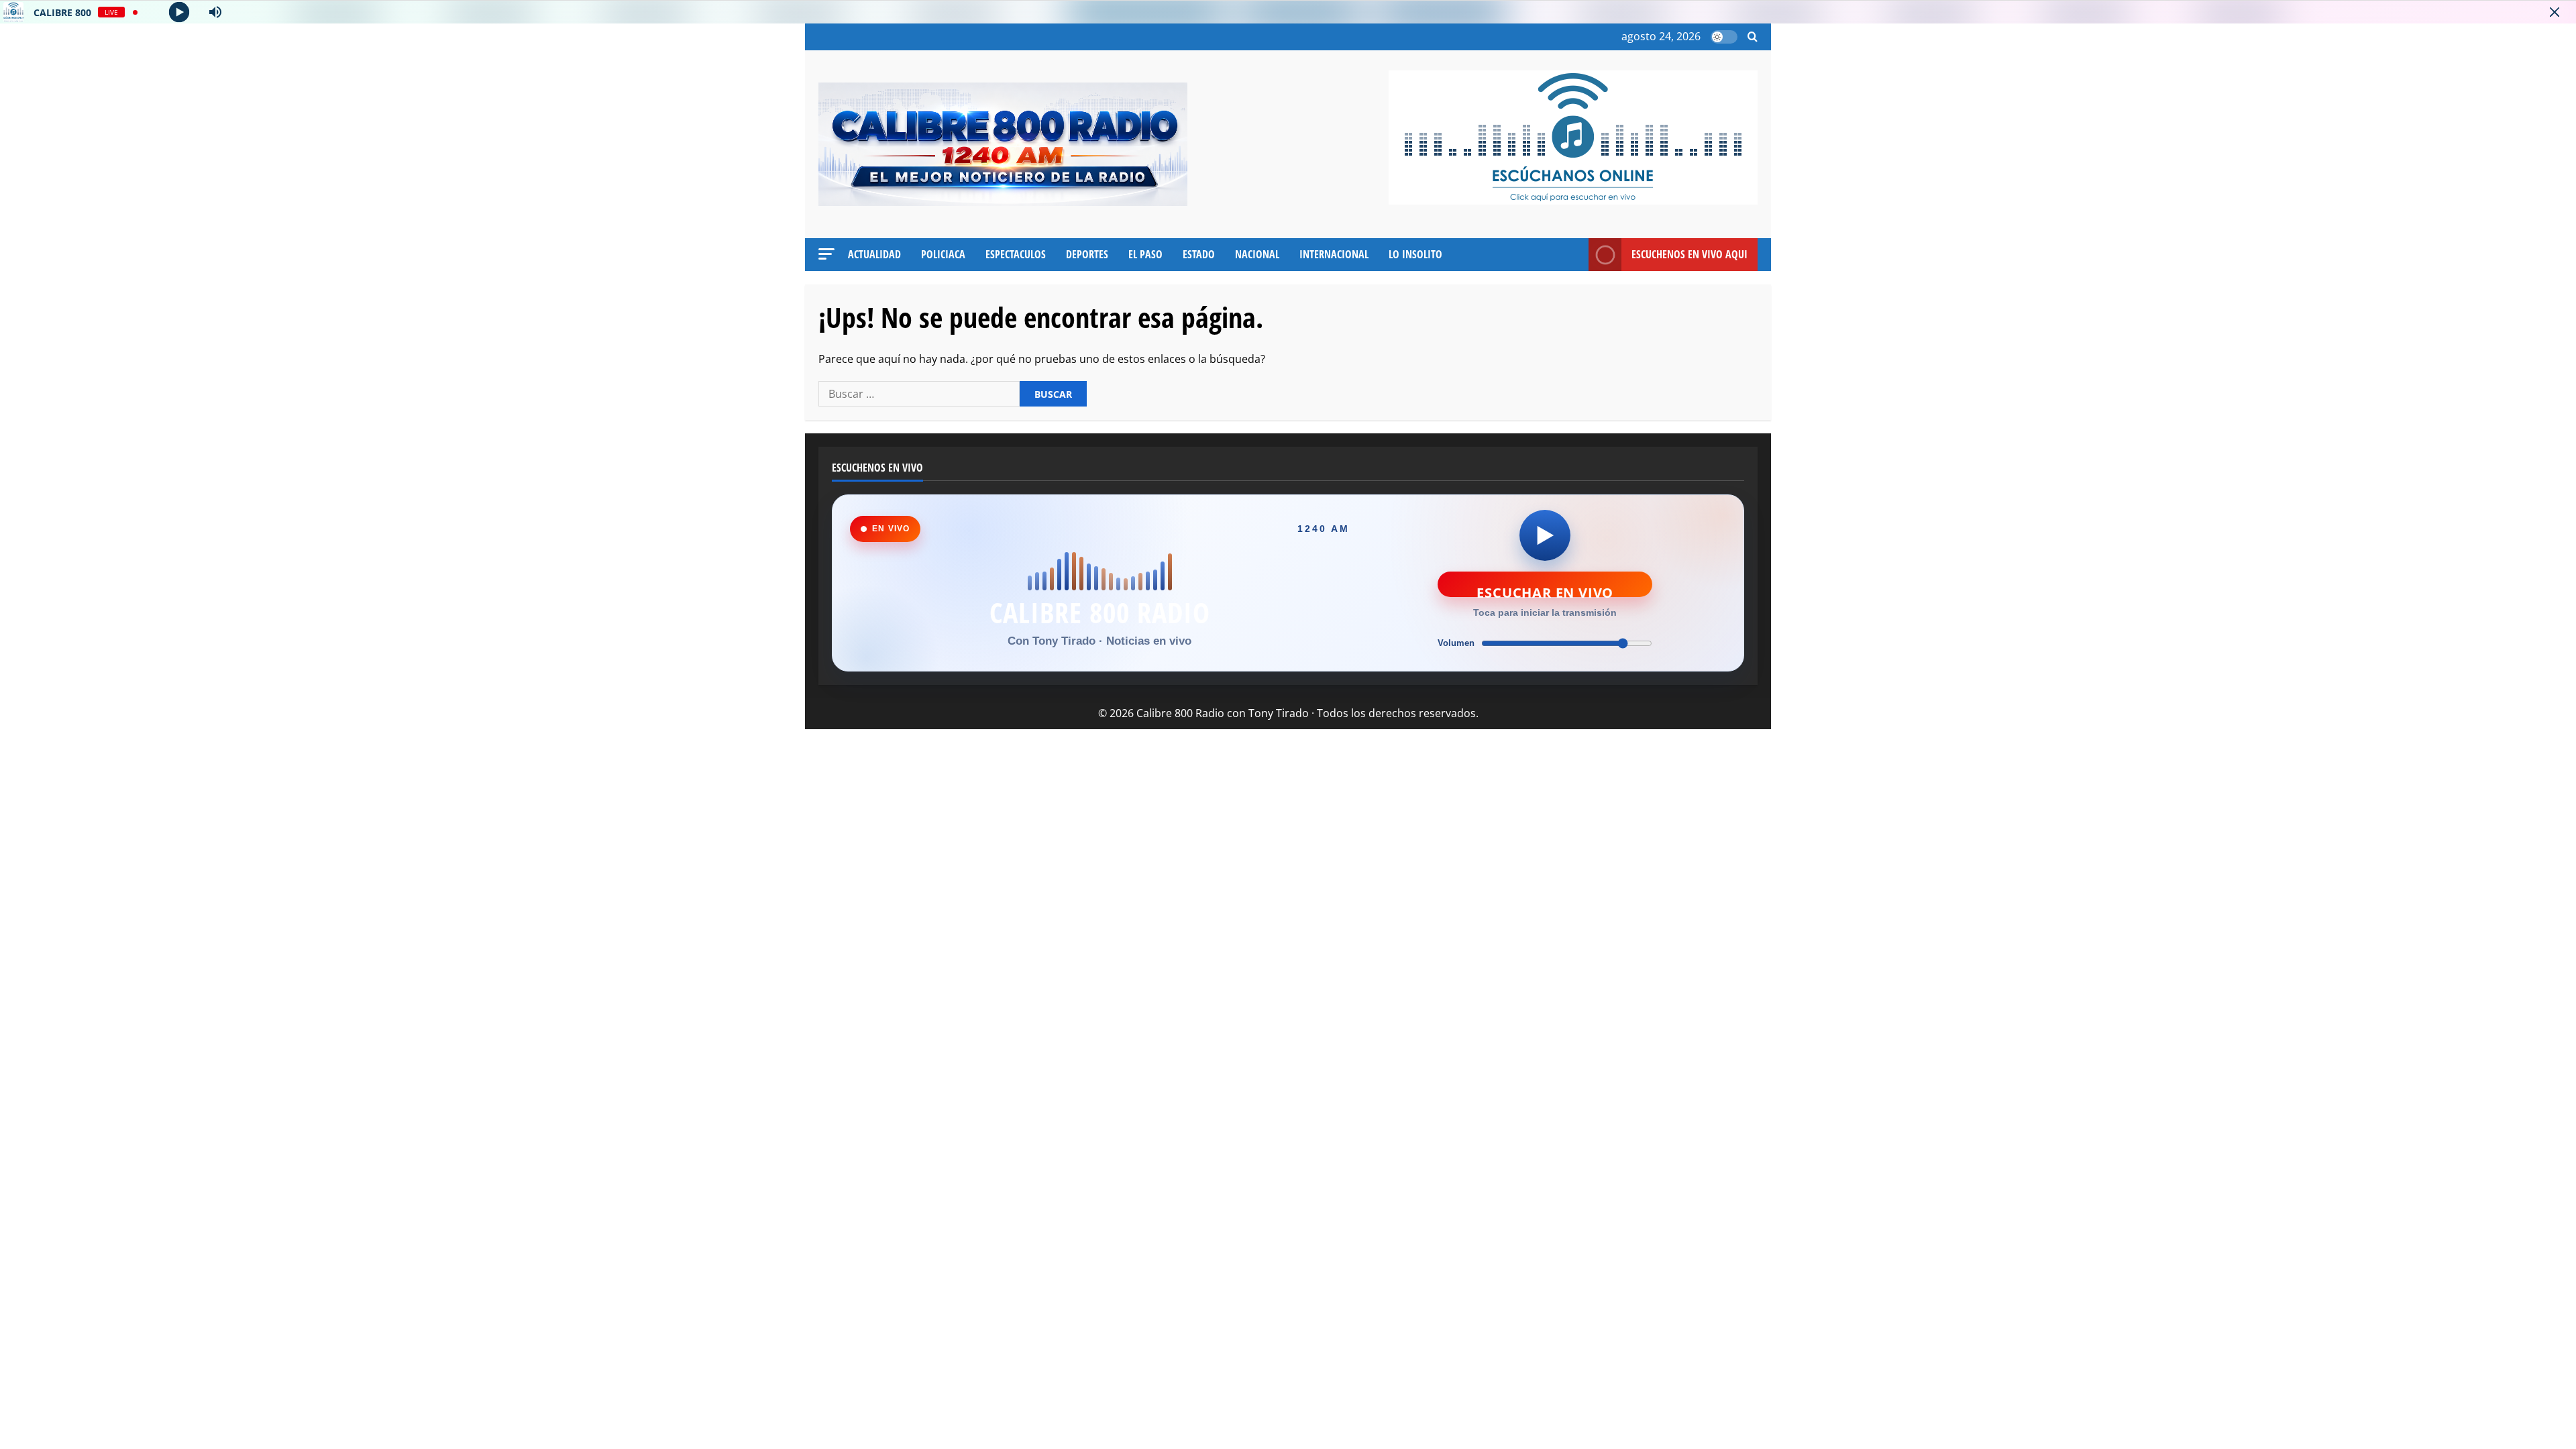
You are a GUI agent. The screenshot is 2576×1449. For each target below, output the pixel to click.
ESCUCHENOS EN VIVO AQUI (1689, 254)
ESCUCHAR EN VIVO (1545, 590)
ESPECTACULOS (1016, 254)
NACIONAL (1257, 254)
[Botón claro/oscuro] (1724, 37)
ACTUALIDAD (874, 254)
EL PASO (1145, 254)
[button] (1753, 37)
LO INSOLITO (1415, 254)
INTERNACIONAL (1334, 254)
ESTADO (1199, 254)
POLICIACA (943, 254)
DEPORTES (1087, 254)
